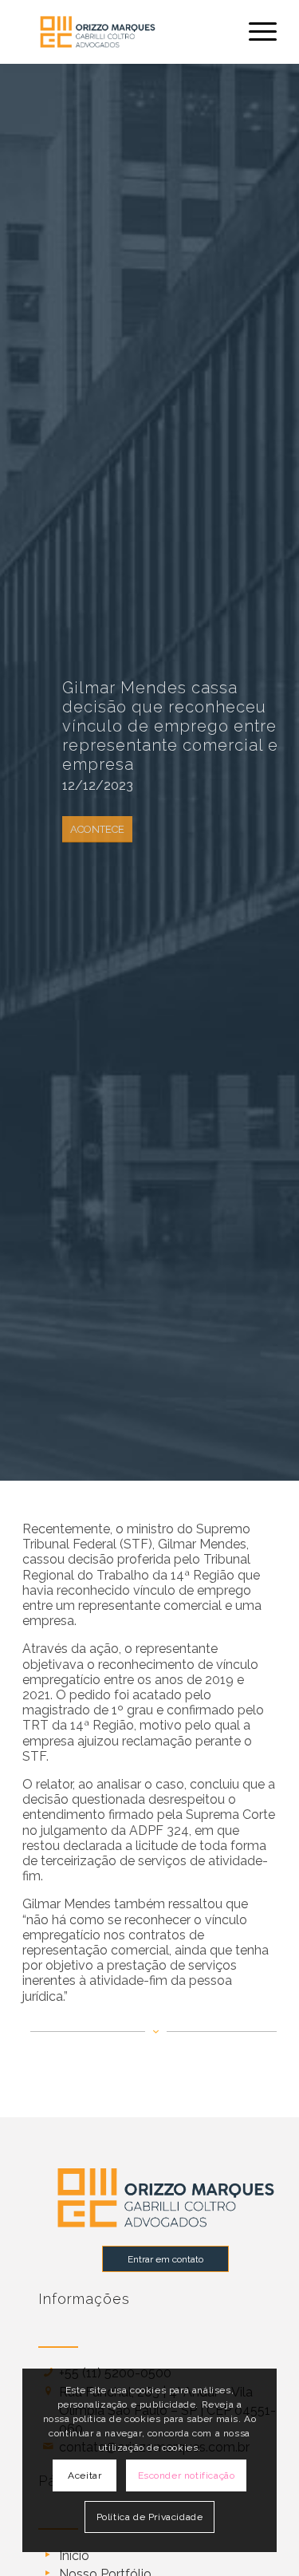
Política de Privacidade (150, 2517)
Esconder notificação (187, 2475)
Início (74, 2556)
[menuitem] (255, 32)
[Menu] (255, 32)
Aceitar (85, 2475)
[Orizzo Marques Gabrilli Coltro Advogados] (124, 32)
